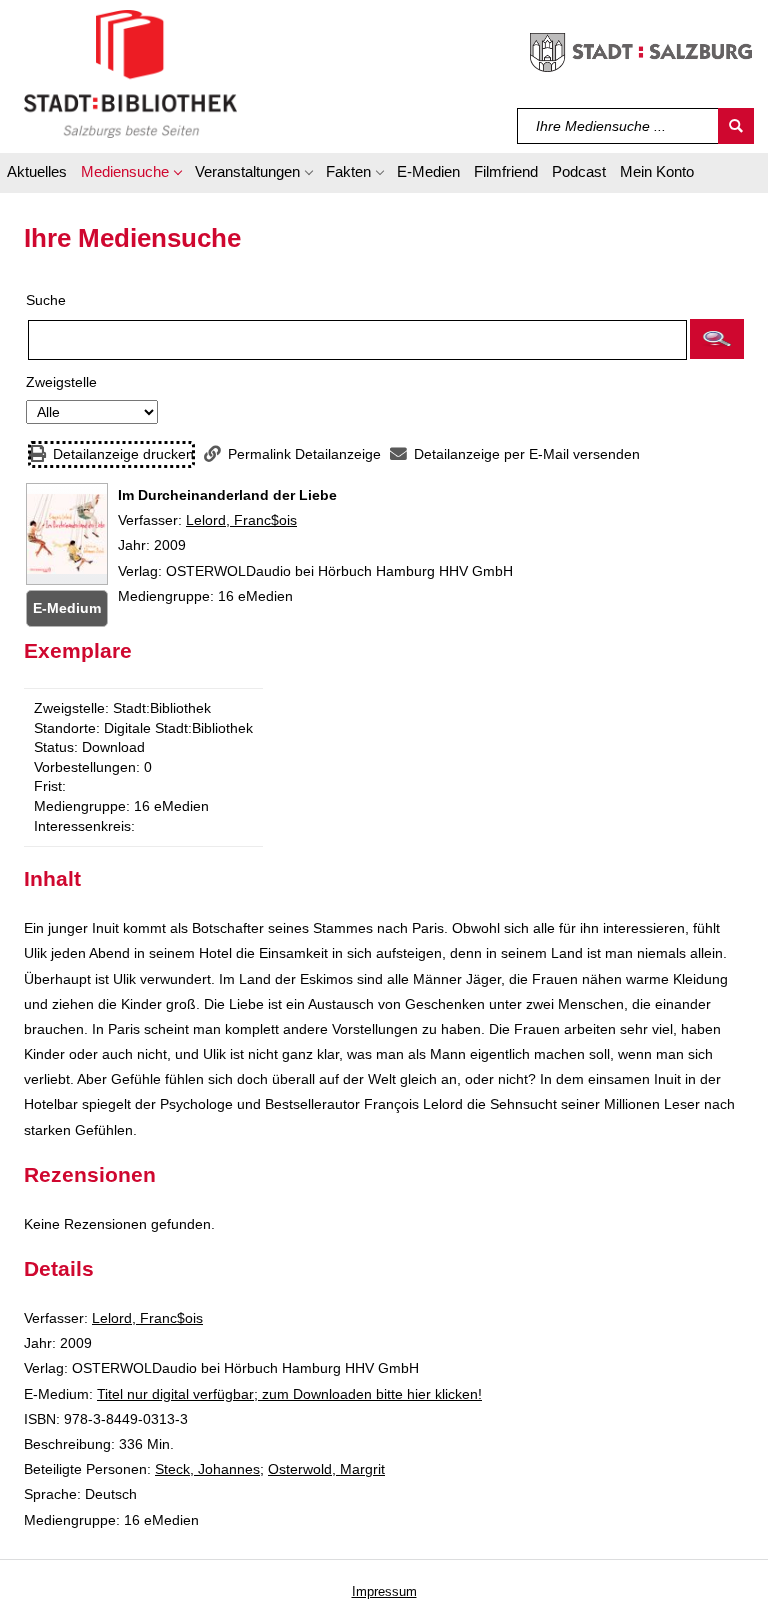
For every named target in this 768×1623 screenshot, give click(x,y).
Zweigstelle (61, 382)
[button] (131, 175)
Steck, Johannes (207, 1469)
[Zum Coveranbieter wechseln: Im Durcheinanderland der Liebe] (67, 534)
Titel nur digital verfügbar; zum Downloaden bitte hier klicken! (289, 1394)
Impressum (384, 1591)
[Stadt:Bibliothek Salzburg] (130, 73)
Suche (46, 300)
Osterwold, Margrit (326, 1469)
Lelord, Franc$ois (241, 520)
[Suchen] (736, 126)
